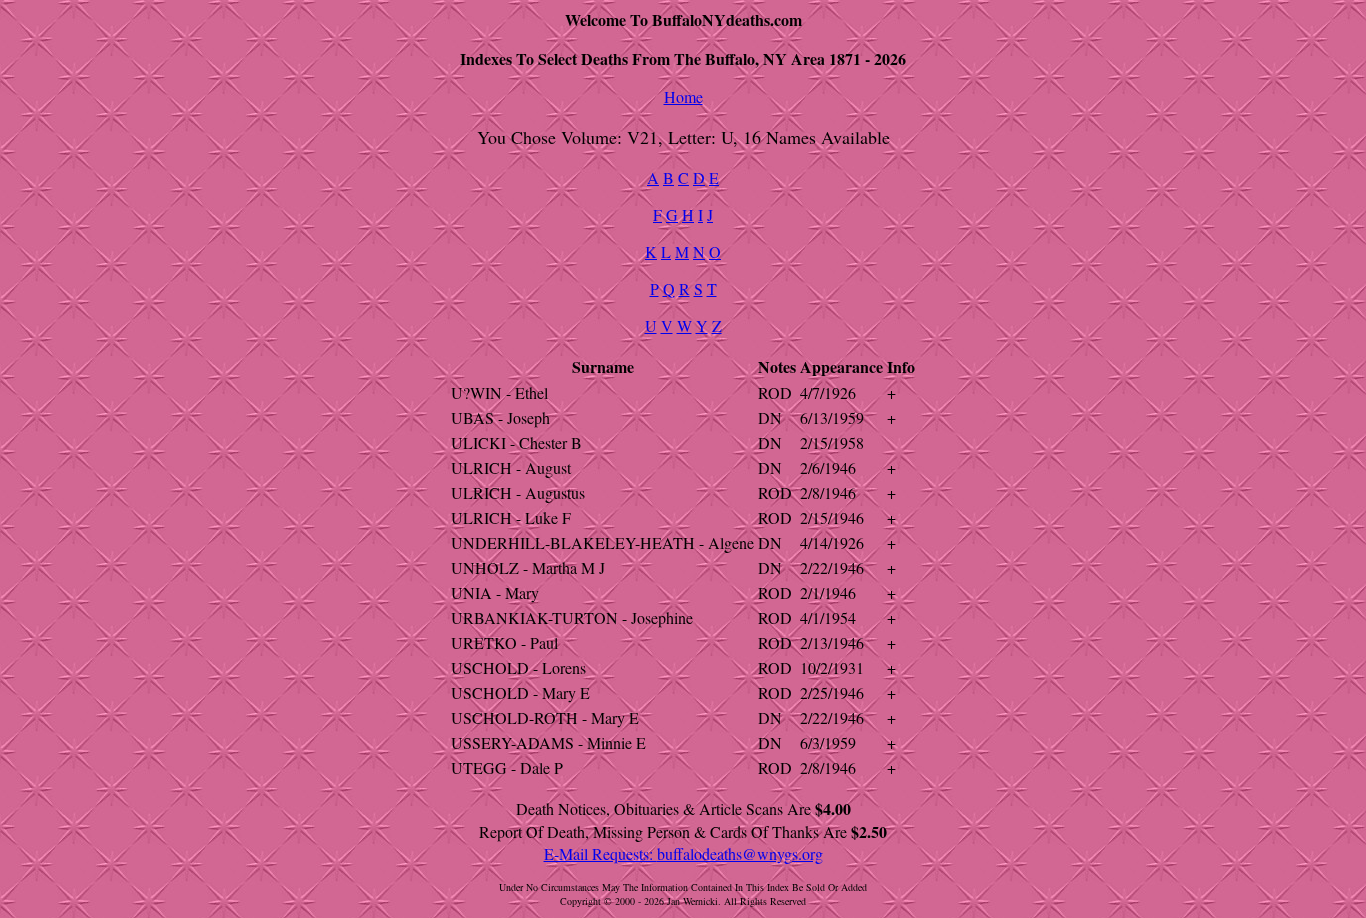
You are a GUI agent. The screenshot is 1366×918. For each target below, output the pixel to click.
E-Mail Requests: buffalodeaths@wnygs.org (683, 853)
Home (683, 96)
